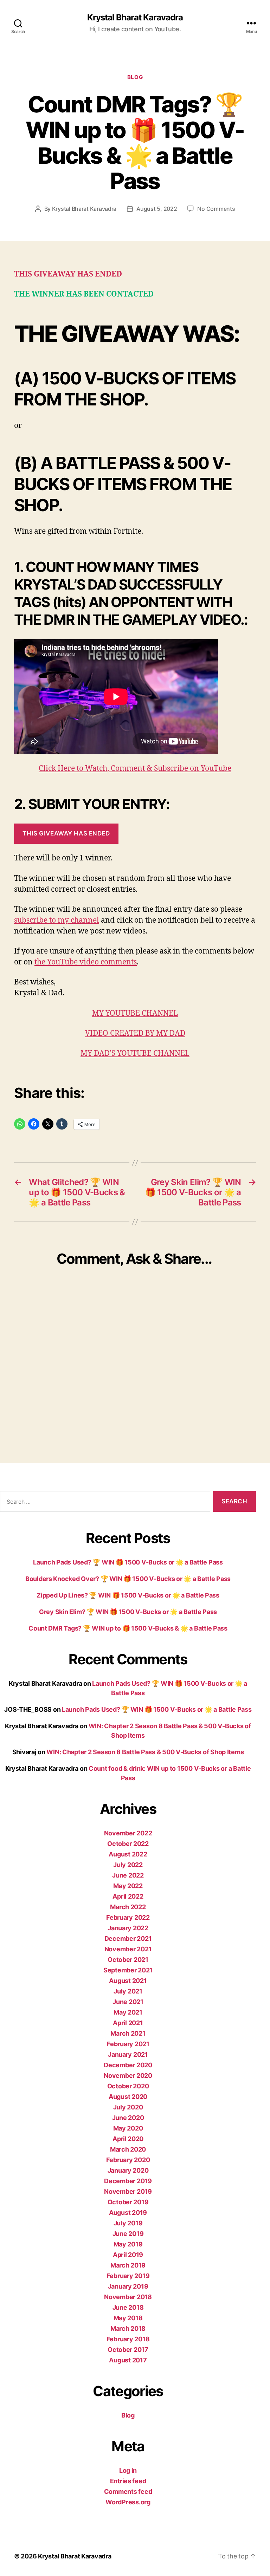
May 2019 (128, 2244)
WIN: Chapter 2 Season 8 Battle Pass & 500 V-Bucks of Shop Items (145, 1752)
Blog (135, 77)
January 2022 (128, 1928)
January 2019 (128, 2286)
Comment (129, 769)
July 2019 (128, 2223)
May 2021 (128, 2012)
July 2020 (128, 2107)
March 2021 (128, 2033)
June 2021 (128, 2002)
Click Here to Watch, (75, 769)
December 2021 (128, 1938)
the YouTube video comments (86, 962)
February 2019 (128, 2276)
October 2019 (128, 2202)
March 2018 (128, 2328)
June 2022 (128, 1875)
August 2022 (128, 1854)
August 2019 (128, 2213)
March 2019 (128, 2265)
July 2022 (128, 1865)
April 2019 (128, 2255)
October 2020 (128, 2086)
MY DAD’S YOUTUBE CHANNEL (135, 1053)
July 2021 (128, 1991)
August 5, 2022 (157, 209)
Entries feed (128, 2481)
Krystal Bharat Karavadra (135, 18)
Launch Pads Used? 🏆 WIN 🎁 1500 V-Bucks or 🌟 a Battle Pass (128, 1562)
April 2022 (128, 1896)
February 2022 (128, 1917)
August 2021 (128, 1981)
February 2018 (128, 2339)
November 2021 (128, 1949)
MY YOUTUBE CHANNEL (135, 1013)
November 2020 (128, 2076)
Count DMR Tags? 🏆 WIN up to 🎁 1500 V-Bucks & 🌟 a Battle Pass (128, 1628)
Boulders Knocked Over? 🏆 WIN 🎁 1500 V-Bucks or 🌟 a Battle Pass (128, 1579)
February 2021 (128, 2044)
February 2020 (128, 2160)
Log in (128, 2470)
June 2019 (128, 2234)
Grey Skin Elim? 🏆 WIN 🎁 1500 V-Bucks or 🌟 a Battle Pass (128, 1612)
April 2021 (128, 2023)
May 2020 (128, 2128)
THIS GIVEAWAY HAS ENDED (66, 833)
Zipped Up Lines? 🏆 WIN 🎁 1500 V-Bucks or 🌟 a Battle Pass (128, 1595)
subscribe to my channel (57, 920)
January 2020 (128, 2170)
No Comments (216, 209)
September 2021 (128, 1970)
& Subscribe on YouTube (189, 769)
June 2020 (128, 2118)
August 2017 (128, 2360)
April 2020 (128, 2139)
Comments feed (128, 2492)
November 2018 (128, 2297)
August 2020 (128, 2097)
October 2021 (128, 1960)
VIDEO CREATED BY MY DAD (135, 1033)
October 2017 (128, 2350)
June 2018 (128, 2307)
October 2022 (128, 1844)
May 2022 (128, 1886)
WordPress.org (128, 2502)
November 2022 (128, 1833)
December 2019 (128, 2181)
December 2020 (128, 2065)
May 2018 (128, 2318)
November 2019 (128, 2191)
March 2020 (128, 2149)
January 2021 (128, 2054)
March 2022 (128, 1907)
